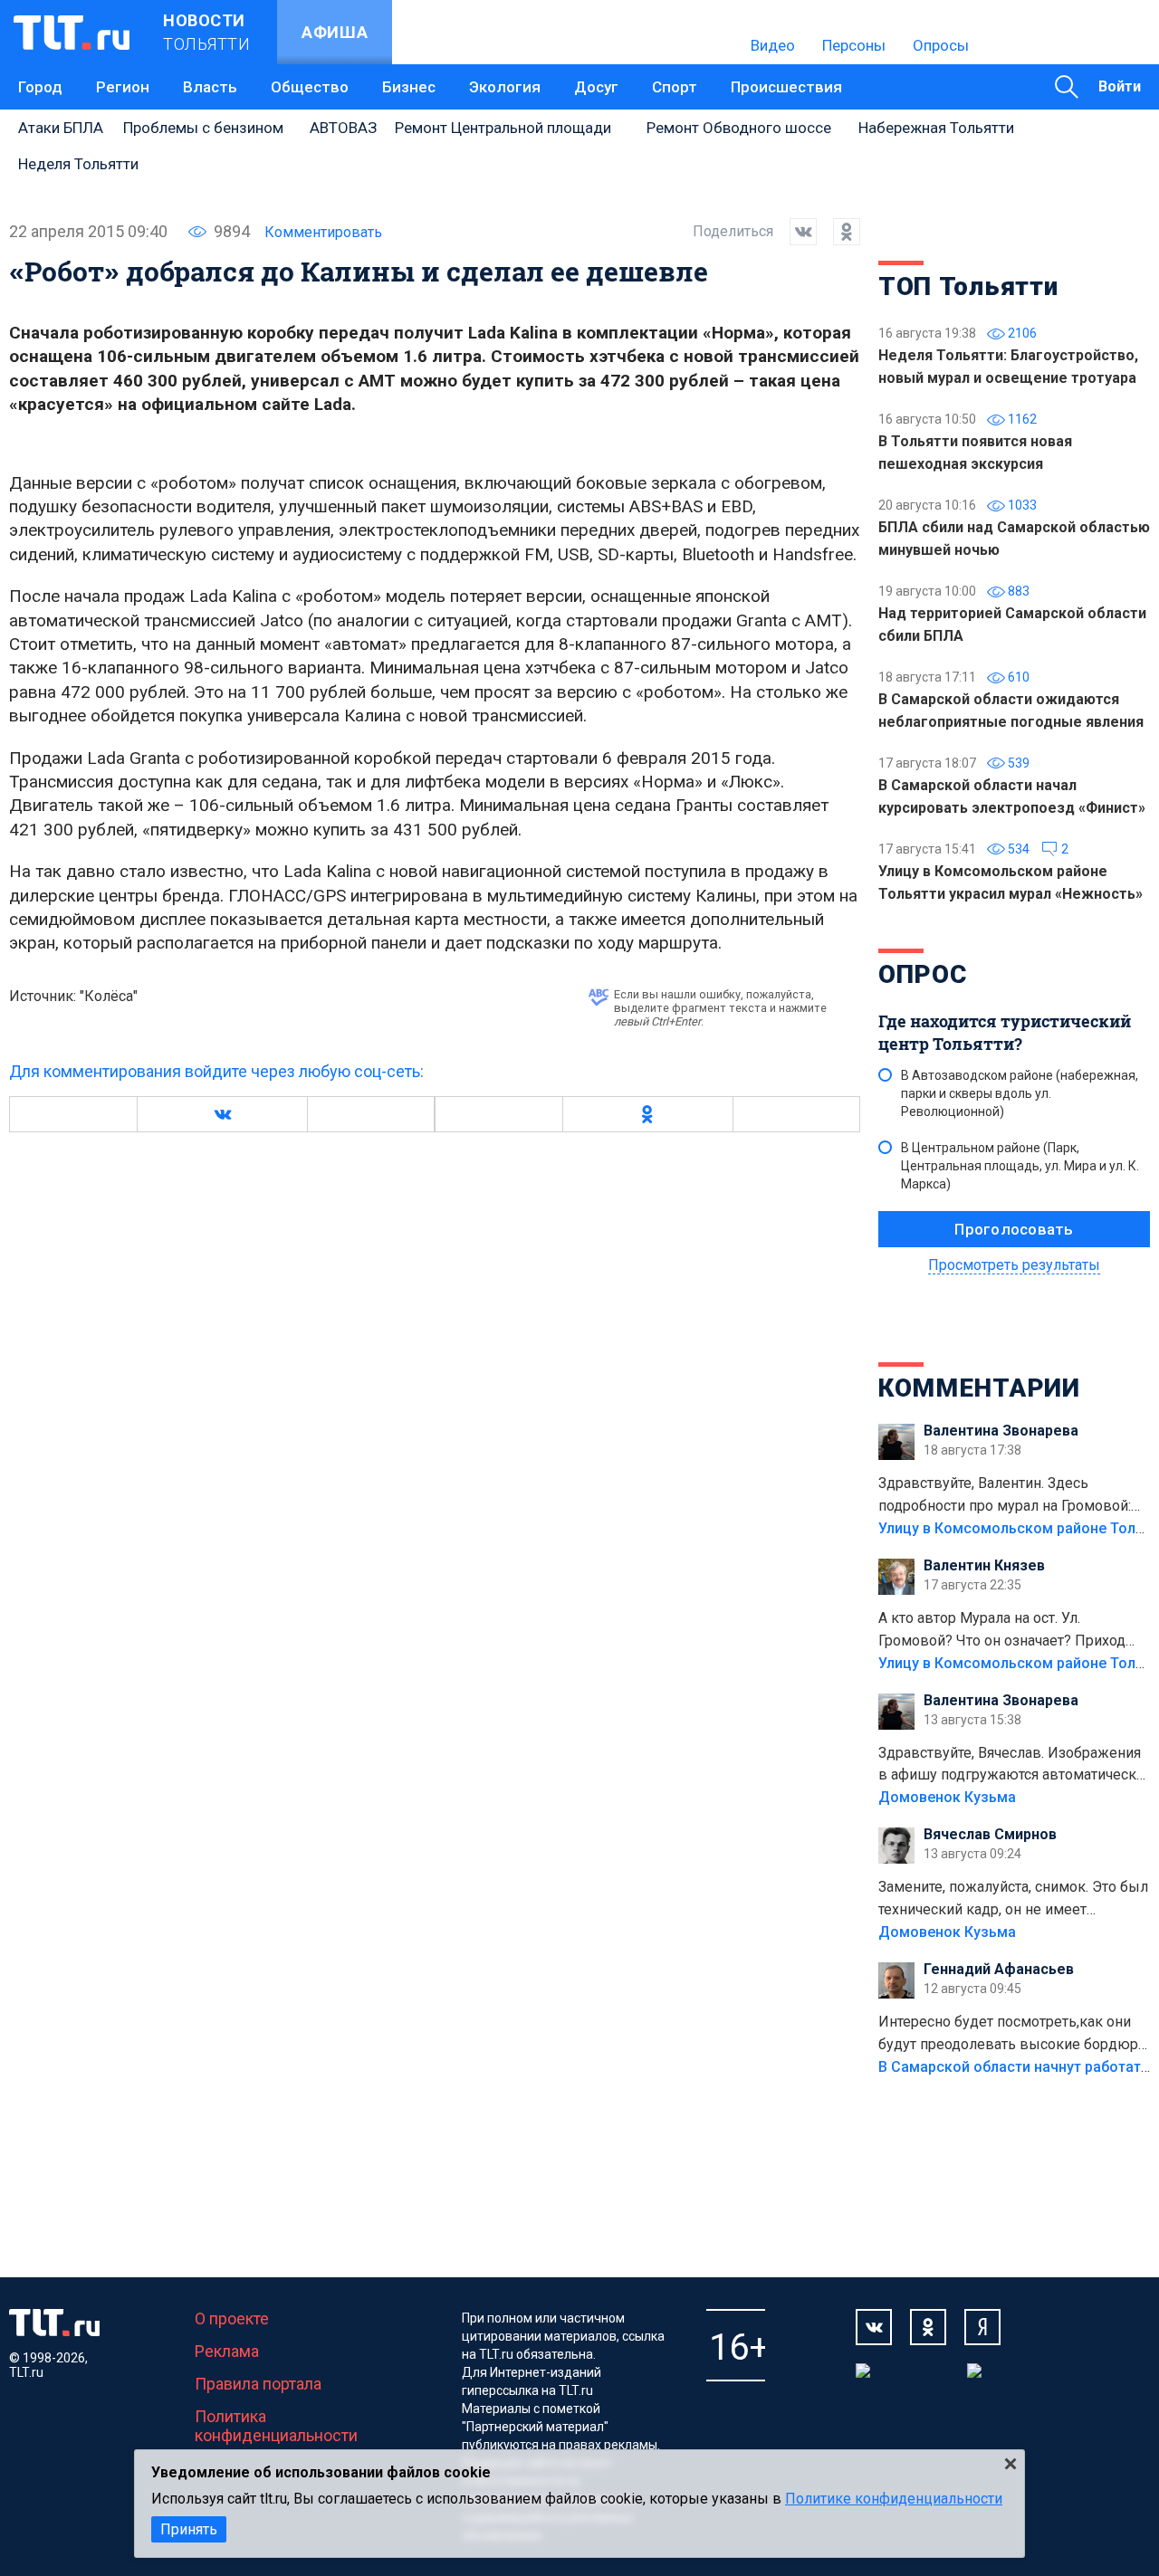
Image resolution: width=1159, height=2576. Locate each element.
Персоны (854, 45)
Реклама (227, 2351)
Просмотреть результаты (1014, 1265)
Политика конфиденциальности (276, 2426)
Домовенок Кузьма (947, 1797)
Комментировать (323, 232)
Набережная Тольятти (936, 128)
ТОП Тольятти (968, 286)
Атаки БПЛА (61, 128)
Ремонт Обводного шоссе (739, 128)
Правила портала (258, 2384)
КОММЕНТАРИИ (979, 1388)
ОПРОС (923, 974)
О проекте (232, 2318)
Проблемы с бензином (203, 128)
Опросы (941, 45)
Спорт (675, 87)
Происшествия (786, 87)
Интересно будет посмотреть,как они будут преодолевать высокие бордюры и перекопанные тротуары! (1014, 2035)
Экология (505, 87)
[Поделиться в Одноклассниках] (838, 232)
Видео (773, 45)
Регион (123, 87)
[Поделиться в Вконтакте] (795, 232)
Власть (210, 87)
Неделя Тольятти (78, 164)
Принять (189, 2529)
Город (40, 87)
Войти (1120, 86)
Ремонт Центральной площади (503, 128)
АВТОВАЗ (343, 128)
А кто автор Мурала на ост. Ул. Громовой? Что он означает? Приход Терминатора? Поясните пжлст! (1002, 1631)
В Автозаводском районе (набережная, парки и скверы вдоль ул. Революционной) (1020, 1093)
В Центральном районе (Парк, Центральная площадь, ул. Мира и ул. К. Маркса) (1020, 1166)
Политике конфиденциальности (894, 2499)
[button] (222, 1114)
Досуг (596, 87)
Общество (310, 87)
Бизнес (409, 87)
